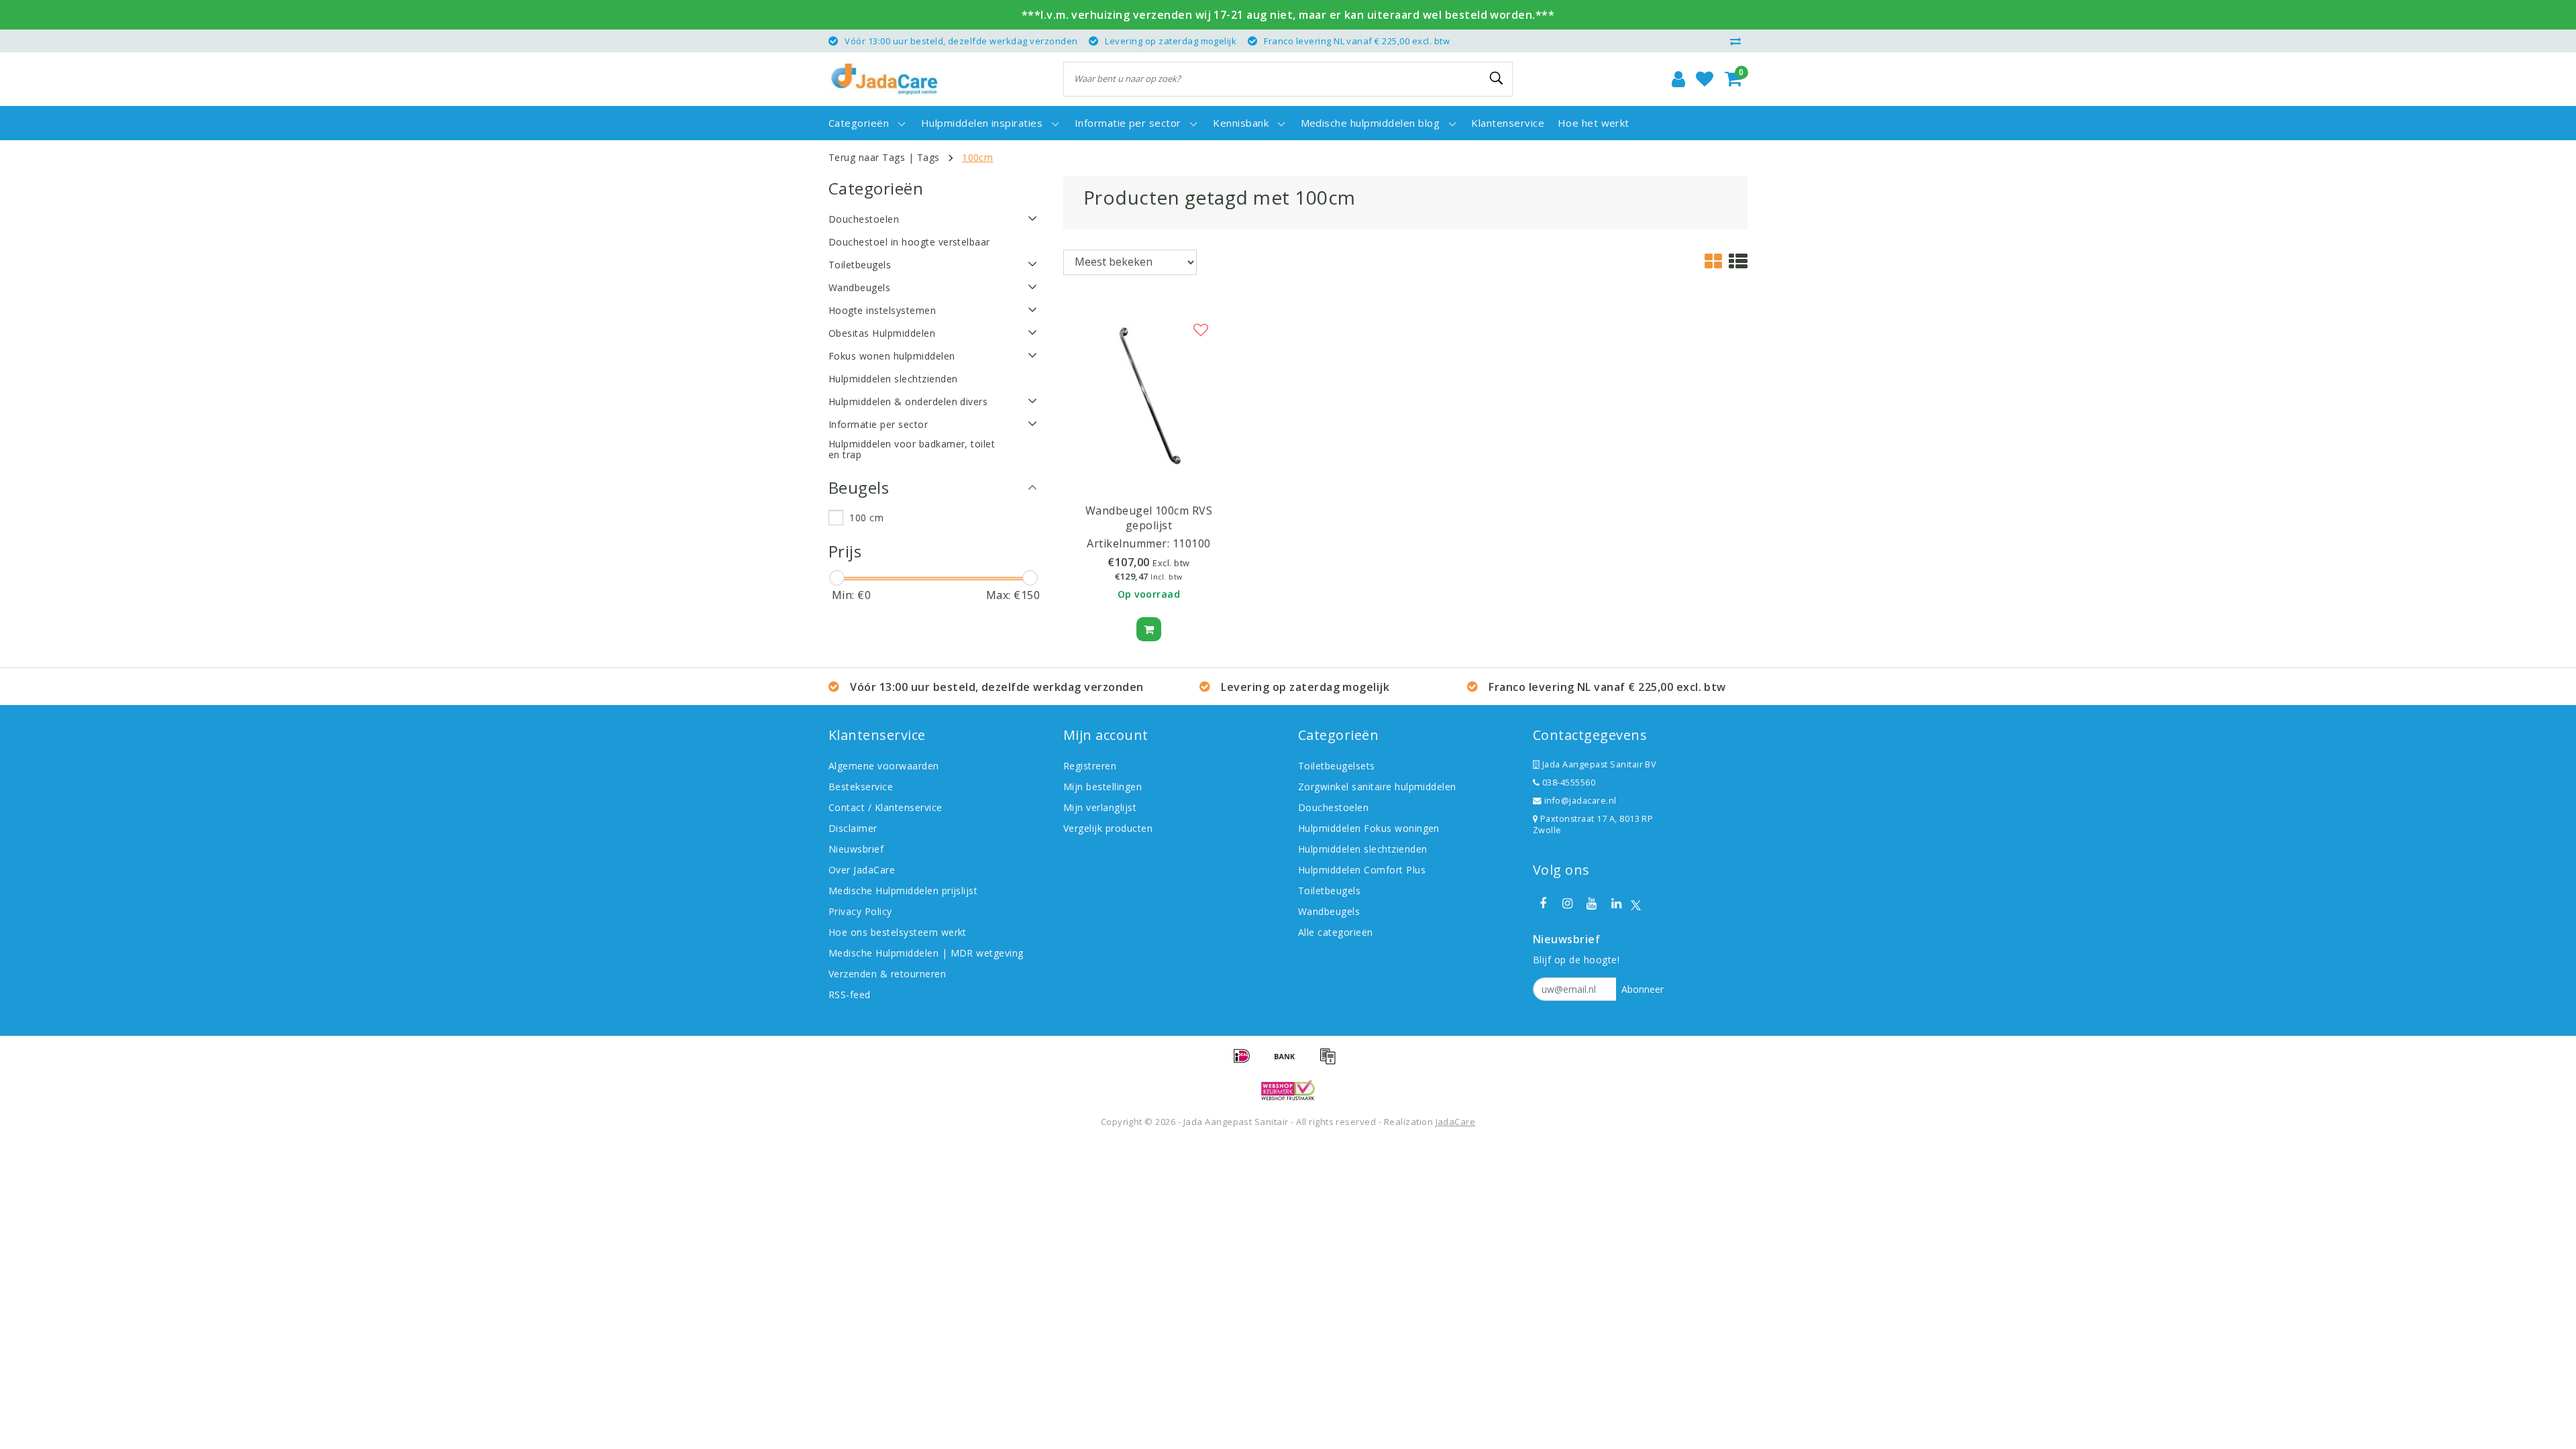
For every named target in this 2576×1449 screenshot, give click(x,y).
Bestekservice (861, 787)
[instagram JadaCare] (1567, 904)
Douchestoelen (1333, 807)
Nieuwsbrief (856, 849)
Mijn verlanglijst (1100, 807)
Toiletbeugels (1329, 891)
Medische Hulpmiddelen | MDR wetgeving (926, 953)
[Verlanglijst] (1705, 79)
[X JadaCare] (1636, 904)
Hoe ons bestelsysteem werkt (898, 932)
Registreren (1090, 766)
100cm (977, 157)
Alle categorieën (1336, 932)
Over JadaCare (862, 870)
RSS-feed (850, 995)
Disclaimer (853, 828)
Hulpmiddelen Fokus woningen (1369, 828)
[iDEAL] (1246, 1062)
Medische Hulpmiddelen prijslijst (903, 891)
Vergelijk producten (1108, 828)
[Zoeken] (1497, 78)
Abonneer (1643, 989)
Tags (928, 157)
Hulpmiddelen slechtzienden (1362, 849)
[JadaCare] (884, 79)
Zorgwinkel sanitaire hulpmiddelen (1377, 787)
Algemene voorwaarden (884, 766)
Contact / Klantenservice (885, 807)
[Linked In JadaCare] (1616, 904)
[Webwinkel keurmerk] (1288, 1090)
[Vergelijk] (1739, 41)
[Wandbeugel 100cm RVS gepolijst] (1149, 395)
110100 (1192, 543)
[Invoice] (1331, 1062)
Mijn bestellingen (1103, 787)
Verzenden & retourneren (887, 974)
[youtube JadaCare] (1592, 904)
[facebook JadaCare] (1543, 904)
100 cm (866, 518)
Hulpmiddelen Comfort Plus (1362, 870)
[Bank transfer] (1289, 1062)
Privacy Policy (860, 911)
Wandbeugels (1329, 911)
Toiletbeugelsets (1337, 766)
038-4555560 (1567, 783)
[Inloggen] (1678, 79)
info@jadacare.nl (1580, 801)
